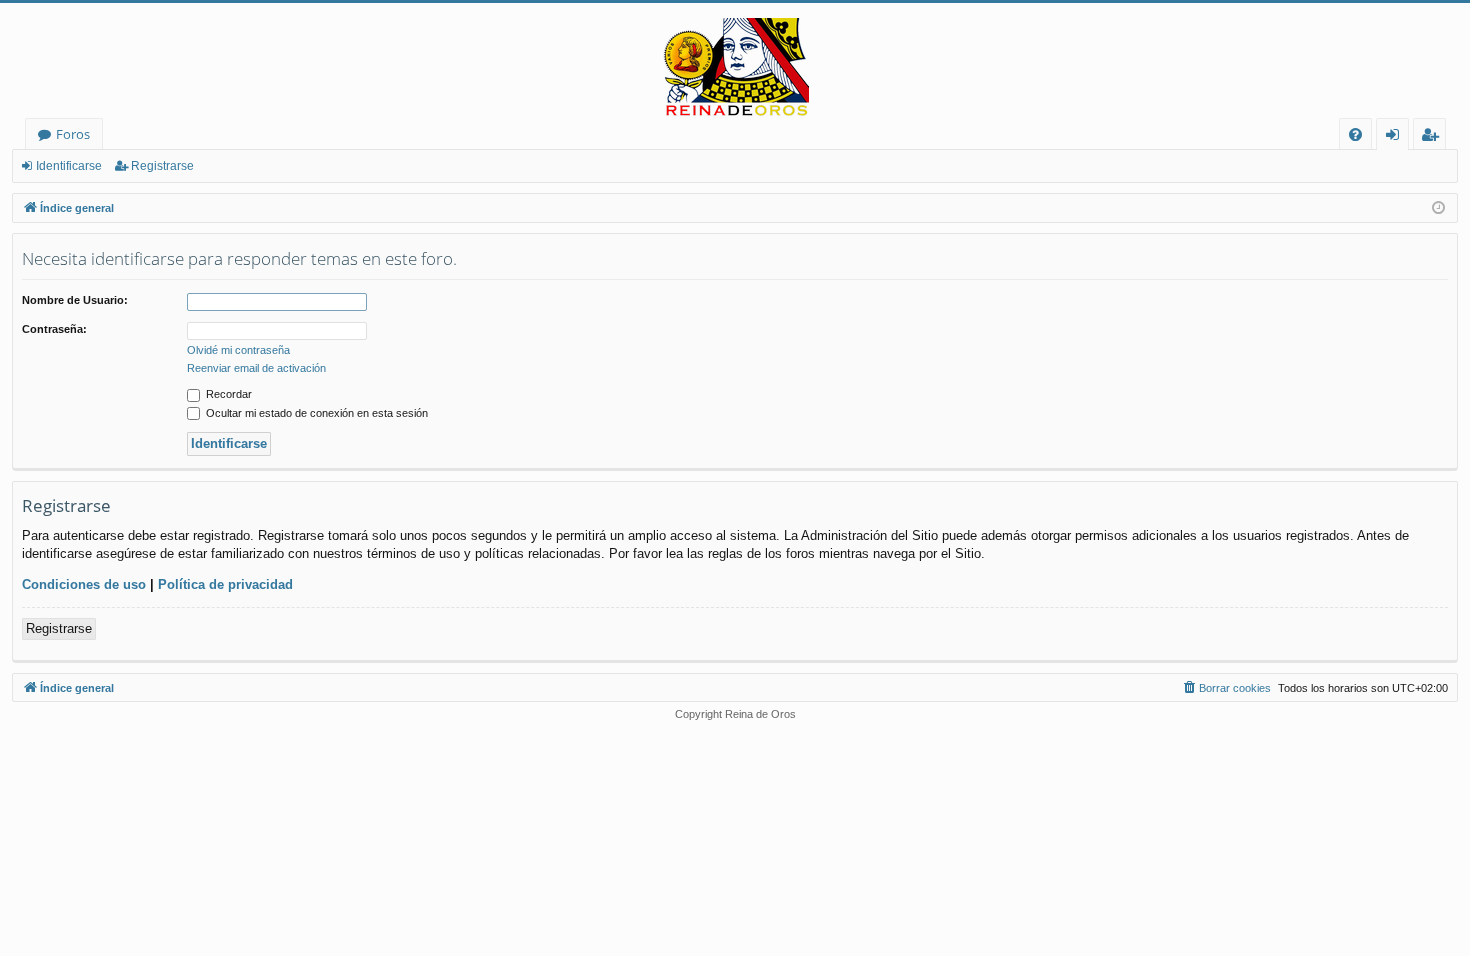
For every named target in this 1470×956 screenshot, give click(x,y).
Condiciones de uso (84, 584)
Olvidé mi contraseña (238, 350)
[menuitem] (1355, 134)
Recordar (227, 394)
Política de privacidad (225, 584)
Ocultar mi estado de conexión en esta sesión (315, 413)
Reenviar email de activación (256, 368)
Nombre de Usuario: (75, 300)
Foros (73, 134)
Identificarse (69, 166)
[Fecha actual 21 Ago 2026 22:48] (1438, 208)
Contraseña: (54, 329)
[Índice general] (735, 68)
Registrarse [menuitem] (1434, 137)
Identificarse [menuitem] (1396, 137)
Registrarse (162, 166)
